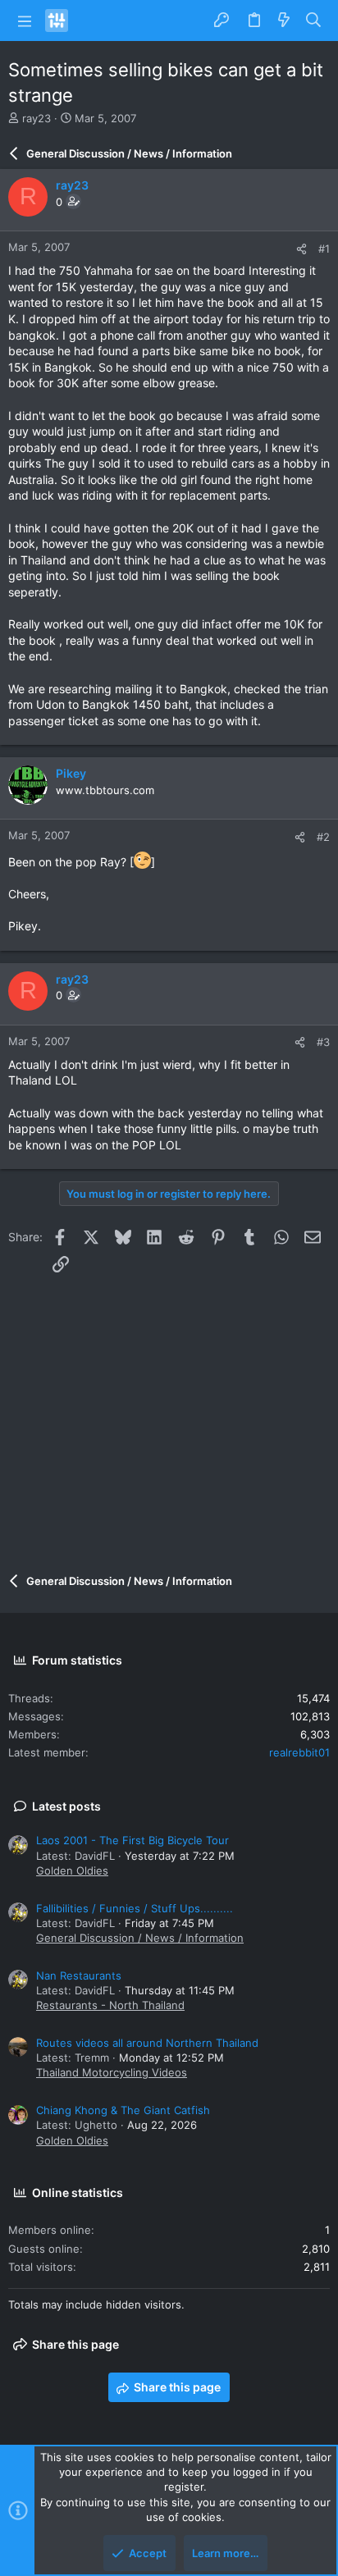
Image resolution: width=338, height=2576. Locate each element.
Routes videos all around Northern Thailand (147, 2043)
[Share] (301, 249)
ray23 (37, 118)
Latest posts (66, 1806)
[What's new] (284, 21)
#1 (324, 249)
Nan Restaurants (79, 1975)
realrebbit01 (299, 1752)
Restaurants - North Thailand (110, 2005)
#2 (323, 837)
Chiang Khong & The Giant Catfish (123, 2110)
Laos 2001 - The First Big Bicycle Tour (132, 1840)
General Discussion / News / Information (140, 1938)
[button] (25, 21)
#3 (323, 1042)
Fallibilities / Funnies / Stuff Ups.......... (135, 1908)
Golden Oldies (72, 1870)
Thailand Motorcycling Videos (112, 2072)
